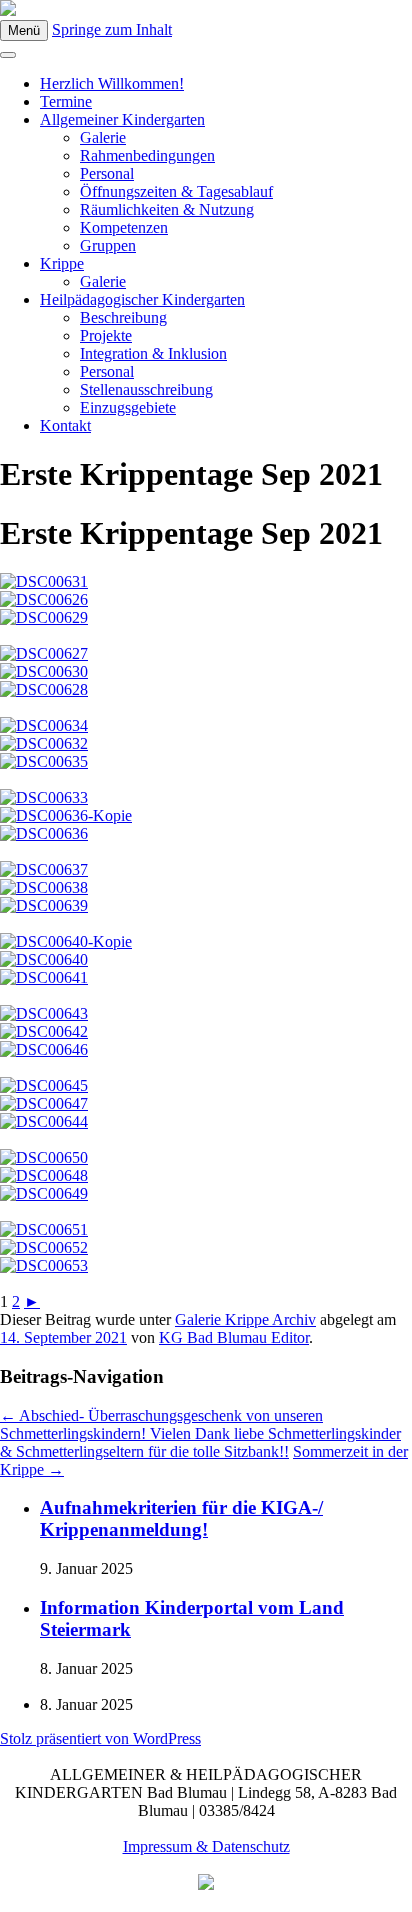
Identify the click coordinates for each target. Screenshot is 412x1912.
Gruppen (108, 245)
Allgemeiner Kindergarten (122, 119)
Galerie (103, 137)
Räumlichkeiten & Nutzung (167, 209)
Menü (24, 30)
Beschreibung (123, 317)
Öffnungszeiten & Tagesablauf (176, 191)
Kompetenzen (124, 227)
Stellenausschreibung (146, 389)
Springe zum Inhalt (112, 29)
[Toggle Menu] (8, 55)
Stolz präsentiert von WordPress (100, 1738)
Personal (107, 173)
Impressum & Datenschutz (206, 1846)
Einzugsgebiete (128, 407)
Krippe (62, 263)
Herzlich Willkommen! (112, 83)
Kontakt (65, 425)
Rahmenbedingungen (147, 155)
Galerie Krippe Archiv (245, 1319)
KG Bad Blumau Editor (234, 1337)
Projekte (106, 335)
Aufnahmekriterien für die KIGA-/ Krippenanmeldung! (181, 1518)
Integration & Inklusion (153, 353)
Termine (66, 101)
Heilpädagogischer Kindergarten (142, 299)
